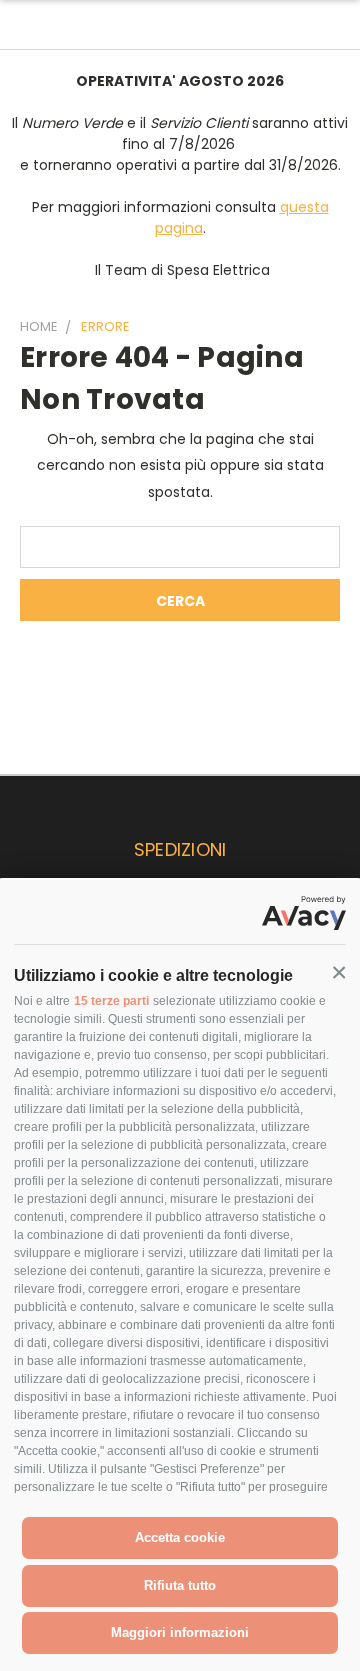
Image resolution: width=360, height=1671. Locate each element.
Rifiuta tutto (180, 1585)
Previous (31, 1651)
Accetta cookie (180, 1537)
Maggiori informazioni (180, 1632)
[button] (339, 973)
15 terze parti (111, 1001)
